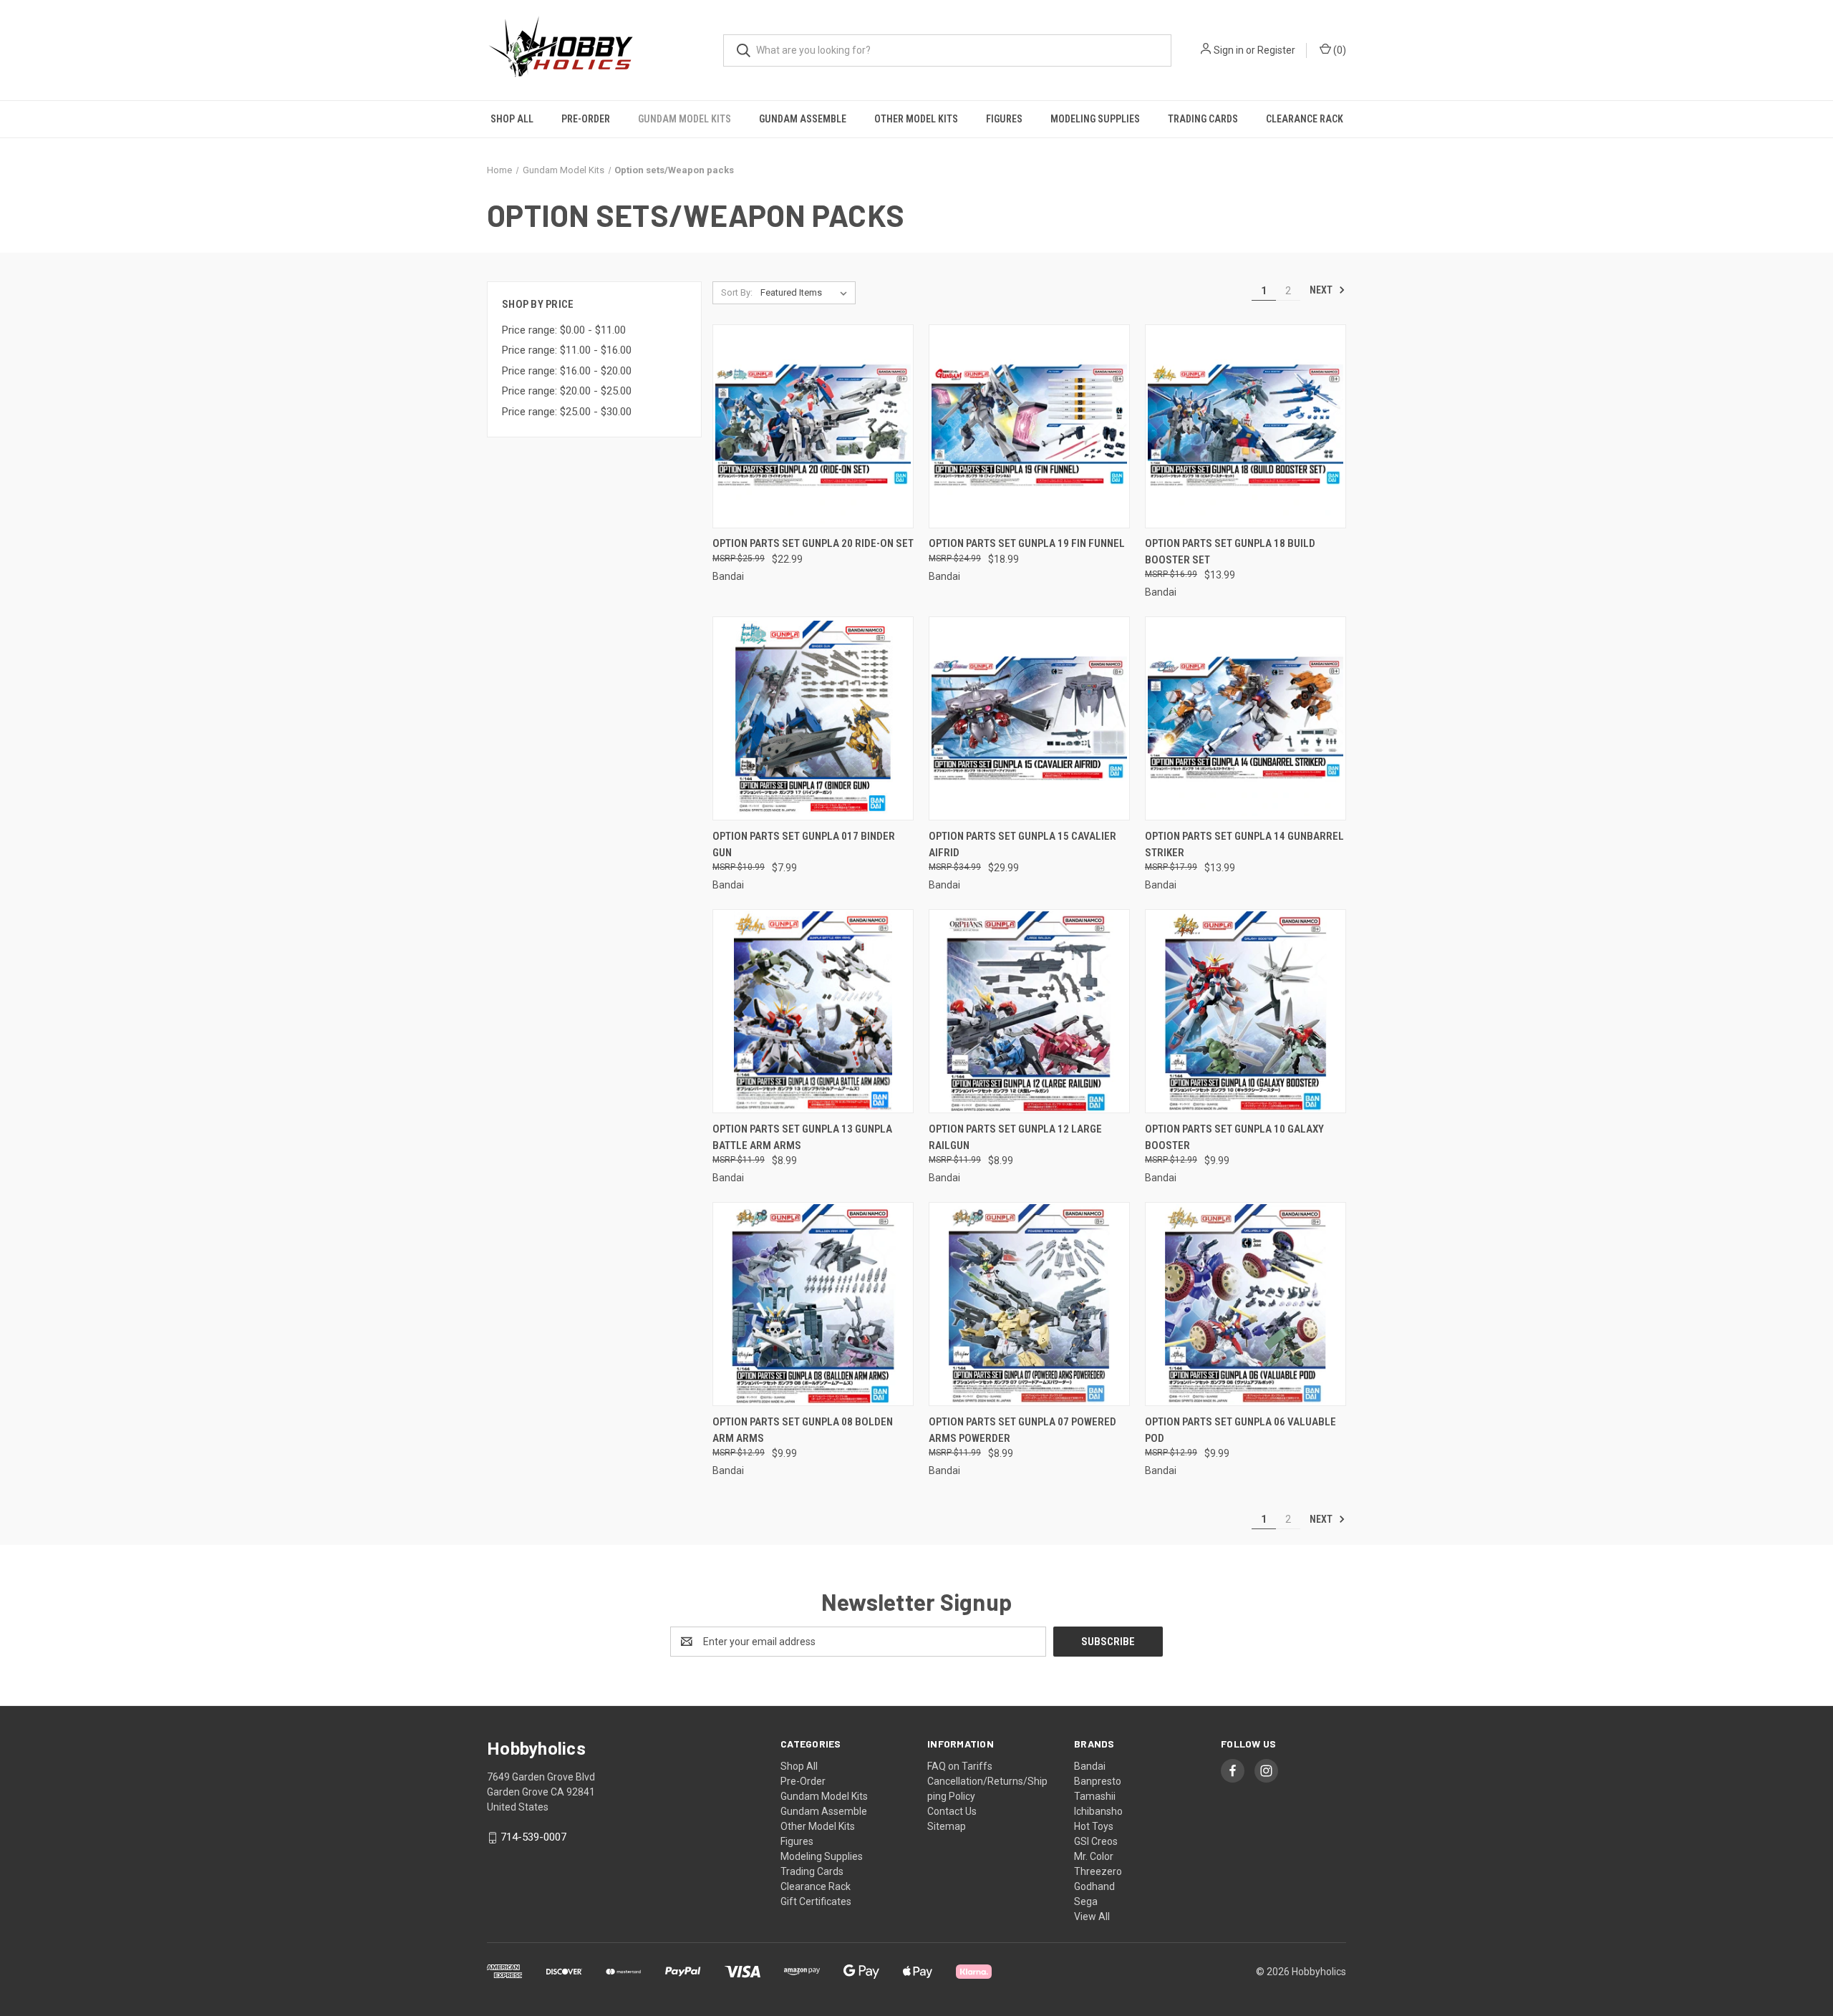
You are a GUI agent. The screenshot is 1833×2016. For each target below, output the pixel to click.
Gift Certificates (816, 1901)
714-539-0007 (533, 1837)
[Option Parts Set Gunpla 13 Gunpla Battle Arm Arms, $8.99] (813, 1011)
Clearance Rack (1305, 119)
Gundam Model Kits (685, 119)
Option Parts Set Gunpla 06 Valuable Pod (1240, 1430)
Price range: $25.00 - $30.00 (567, 412)
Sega (1086, 1901)
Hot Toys (1094, 1826)
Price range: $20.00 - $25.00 (567, 391)
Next (1322, 290)
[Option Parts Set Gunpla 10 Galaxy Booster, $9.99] (1246, 1011)
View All (1092, 1916)
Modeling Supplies (1095, 119)
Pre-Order (586, 119)
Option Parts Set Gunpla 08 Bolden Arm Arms (803, 1430)
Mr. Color (1094, 1856)
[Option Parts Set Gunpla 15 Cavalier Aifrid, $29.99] (1029, 718)
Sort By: (737, 292)
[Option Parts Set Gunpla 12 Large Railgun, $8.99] (1029, 1011)
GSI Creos (1096, 1841)
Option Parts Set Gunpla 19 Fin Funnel (1027, 543)
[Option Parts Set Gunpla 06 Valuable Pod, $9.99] (1246, 1304)
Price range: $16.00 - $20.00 (567, 371)
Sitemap (947, 1826)
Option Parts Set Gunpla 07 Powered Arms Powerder (1022, 1430)
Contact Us (952, 1811)
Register (1276, 50)
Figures (1004, 119)
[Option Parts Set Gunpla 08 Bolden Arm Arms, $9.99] (813, 1304)
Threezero (1098, 1871)
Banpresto (1098, 1781)
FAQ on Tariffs (960, 1766)
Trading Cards (1203, 119)
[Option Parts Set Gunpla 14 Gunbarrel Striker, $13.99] (1246, 718)
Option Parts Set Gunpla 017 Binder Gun (804, 844)
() (1339, 50)
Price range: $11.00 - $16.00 (567, 350)
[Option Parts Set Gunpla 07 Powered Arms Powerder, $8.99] (1029, 1304)
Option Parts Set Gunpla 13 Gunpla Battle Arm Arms (802, 1137)
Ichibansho (1098, 1811)
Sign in (1229, 50)
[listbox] (807, 293)
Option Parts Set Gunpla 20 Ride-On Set (813, 543)
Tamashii (1095, 1796)
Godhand (1094, 1886)
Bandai (1090, 1766)
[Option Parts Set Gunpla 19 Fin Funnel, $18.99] (1029, 426)
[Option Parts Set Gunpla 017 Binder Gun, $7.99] (813, 718)
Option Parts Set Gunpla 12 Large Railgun (1015, 1137)
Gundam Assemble (803, 119)
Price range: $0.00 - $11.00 (564, 330)
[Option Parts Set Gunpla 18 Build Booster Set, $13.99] (1246, 426)
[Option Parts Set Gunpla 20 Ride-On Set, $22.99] (813, 426)
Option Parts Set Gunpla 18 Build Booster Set (1230, 552)
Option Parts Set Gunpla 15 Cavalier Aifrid (1022, 844)
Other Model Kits (916, 119)
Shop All (512, 119)
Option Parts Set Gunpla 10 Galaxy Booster (1234, 1137)
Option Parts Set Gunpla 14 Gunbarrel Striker (1244, 844)
